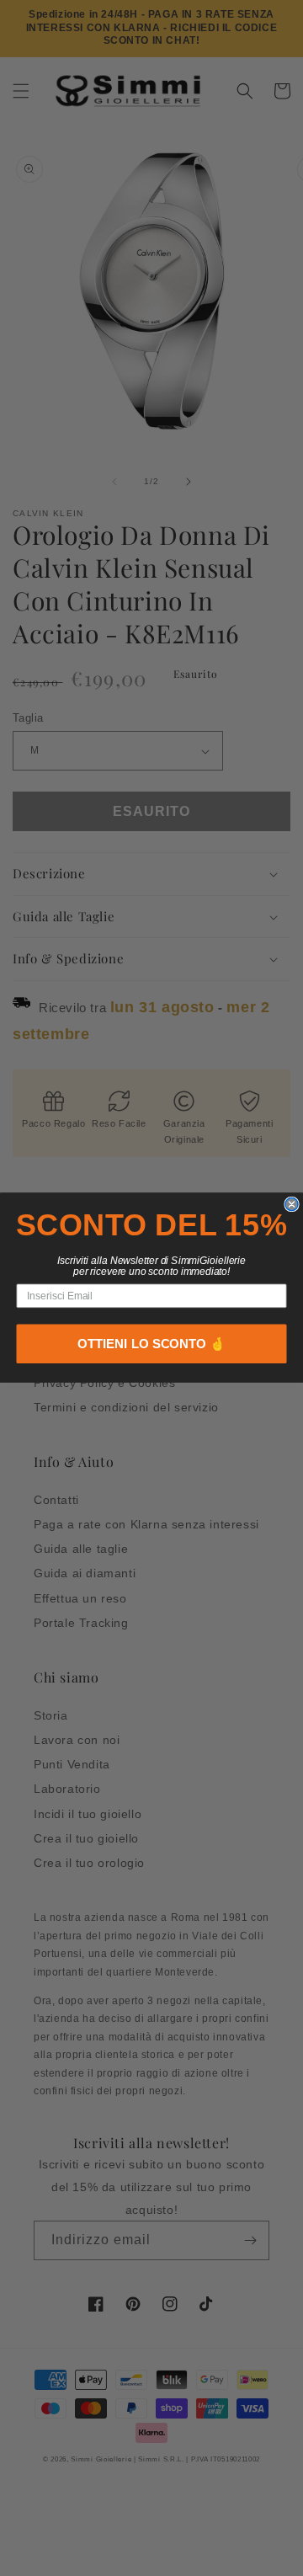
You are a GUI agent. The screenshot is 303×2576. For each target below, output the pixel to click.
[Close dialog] (292, 1205)
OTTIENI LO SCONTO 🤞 (151, 1344)
